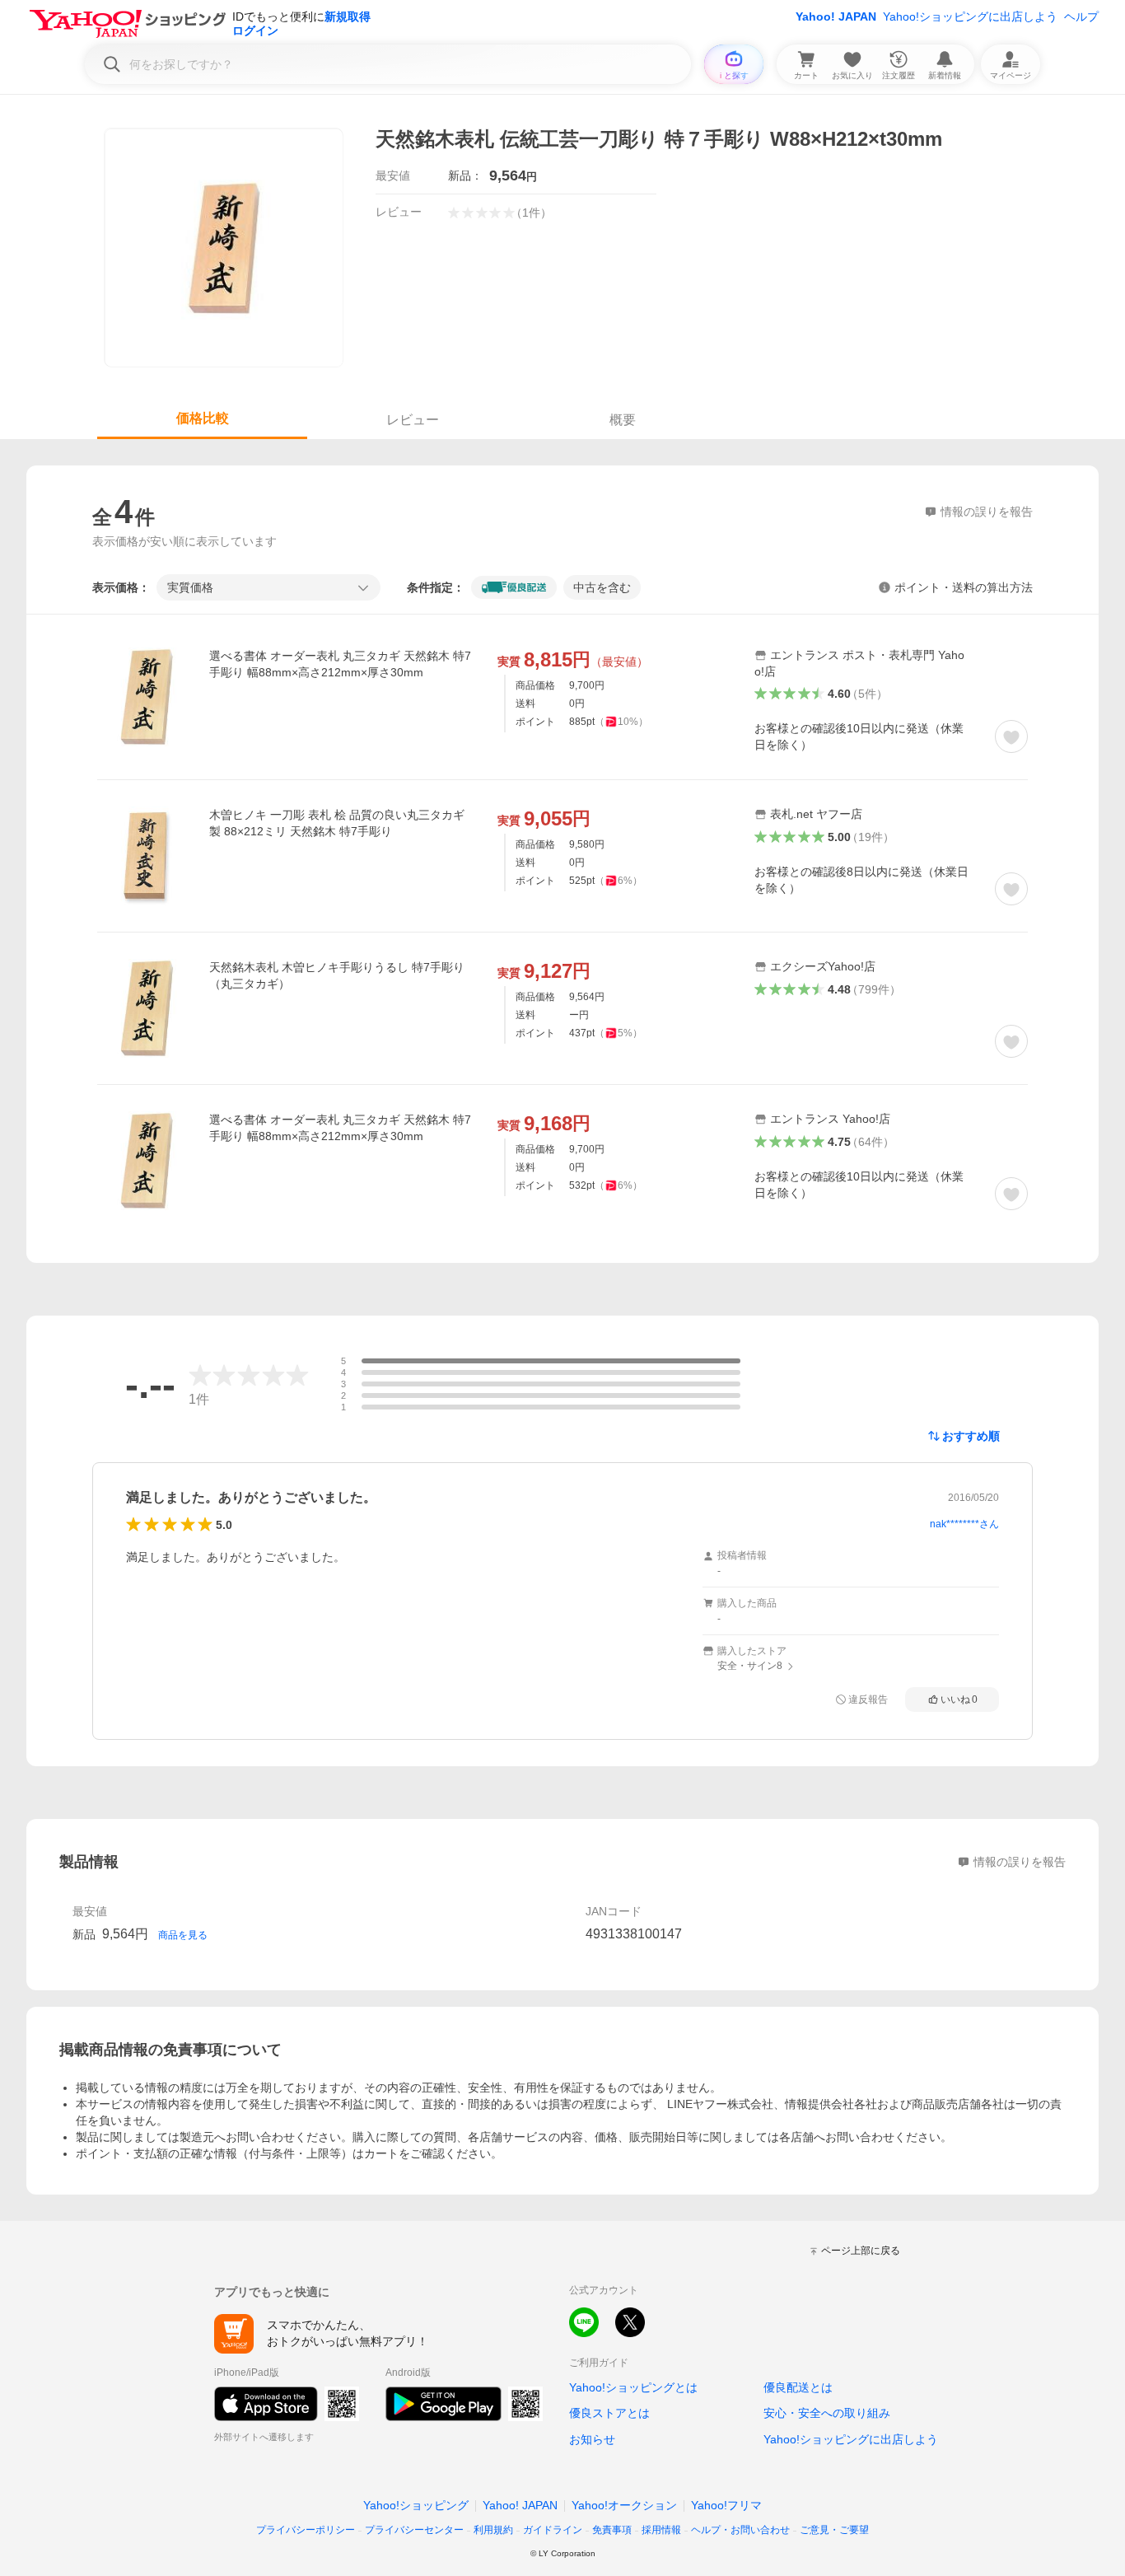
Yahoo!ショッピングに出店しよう (970, 16)
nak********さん (964, 1524)
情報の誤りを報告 (1020, 1862)
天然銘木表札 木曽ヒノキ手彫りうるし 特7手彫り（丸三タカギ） (337, 975)
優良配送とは (798, 2387)
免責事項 (612, 2530)
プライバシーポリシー (306, 2530)
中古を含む (602, 587)
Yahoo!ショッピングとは (633, 2387)
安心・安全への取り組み (827, 2413)
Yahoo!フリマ (726, 2505)
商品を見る (183, 1935)
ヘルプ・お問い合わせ (740, 2530)
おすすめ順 (971, 1436)
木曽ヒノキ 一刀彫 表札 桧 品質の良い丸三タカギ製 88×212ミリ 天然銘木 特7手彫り (337, 823)
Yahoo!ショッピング (416, 2505)
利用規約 (493, 2530)
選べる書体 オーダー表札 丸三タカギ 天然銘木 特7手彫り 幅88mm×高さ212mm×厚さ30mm (340, 664)
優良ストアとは (609, 2413)
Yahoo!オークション (624, 2505)
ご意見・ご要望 (834, 2530)
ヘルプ (1081, 16)
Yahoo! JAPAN (836, 16)
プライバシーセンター (414, 2530)
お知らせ (592, 2439)
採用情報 (661, 2530)
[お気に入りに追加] (1011, 736)
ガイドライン (553, 2530)
